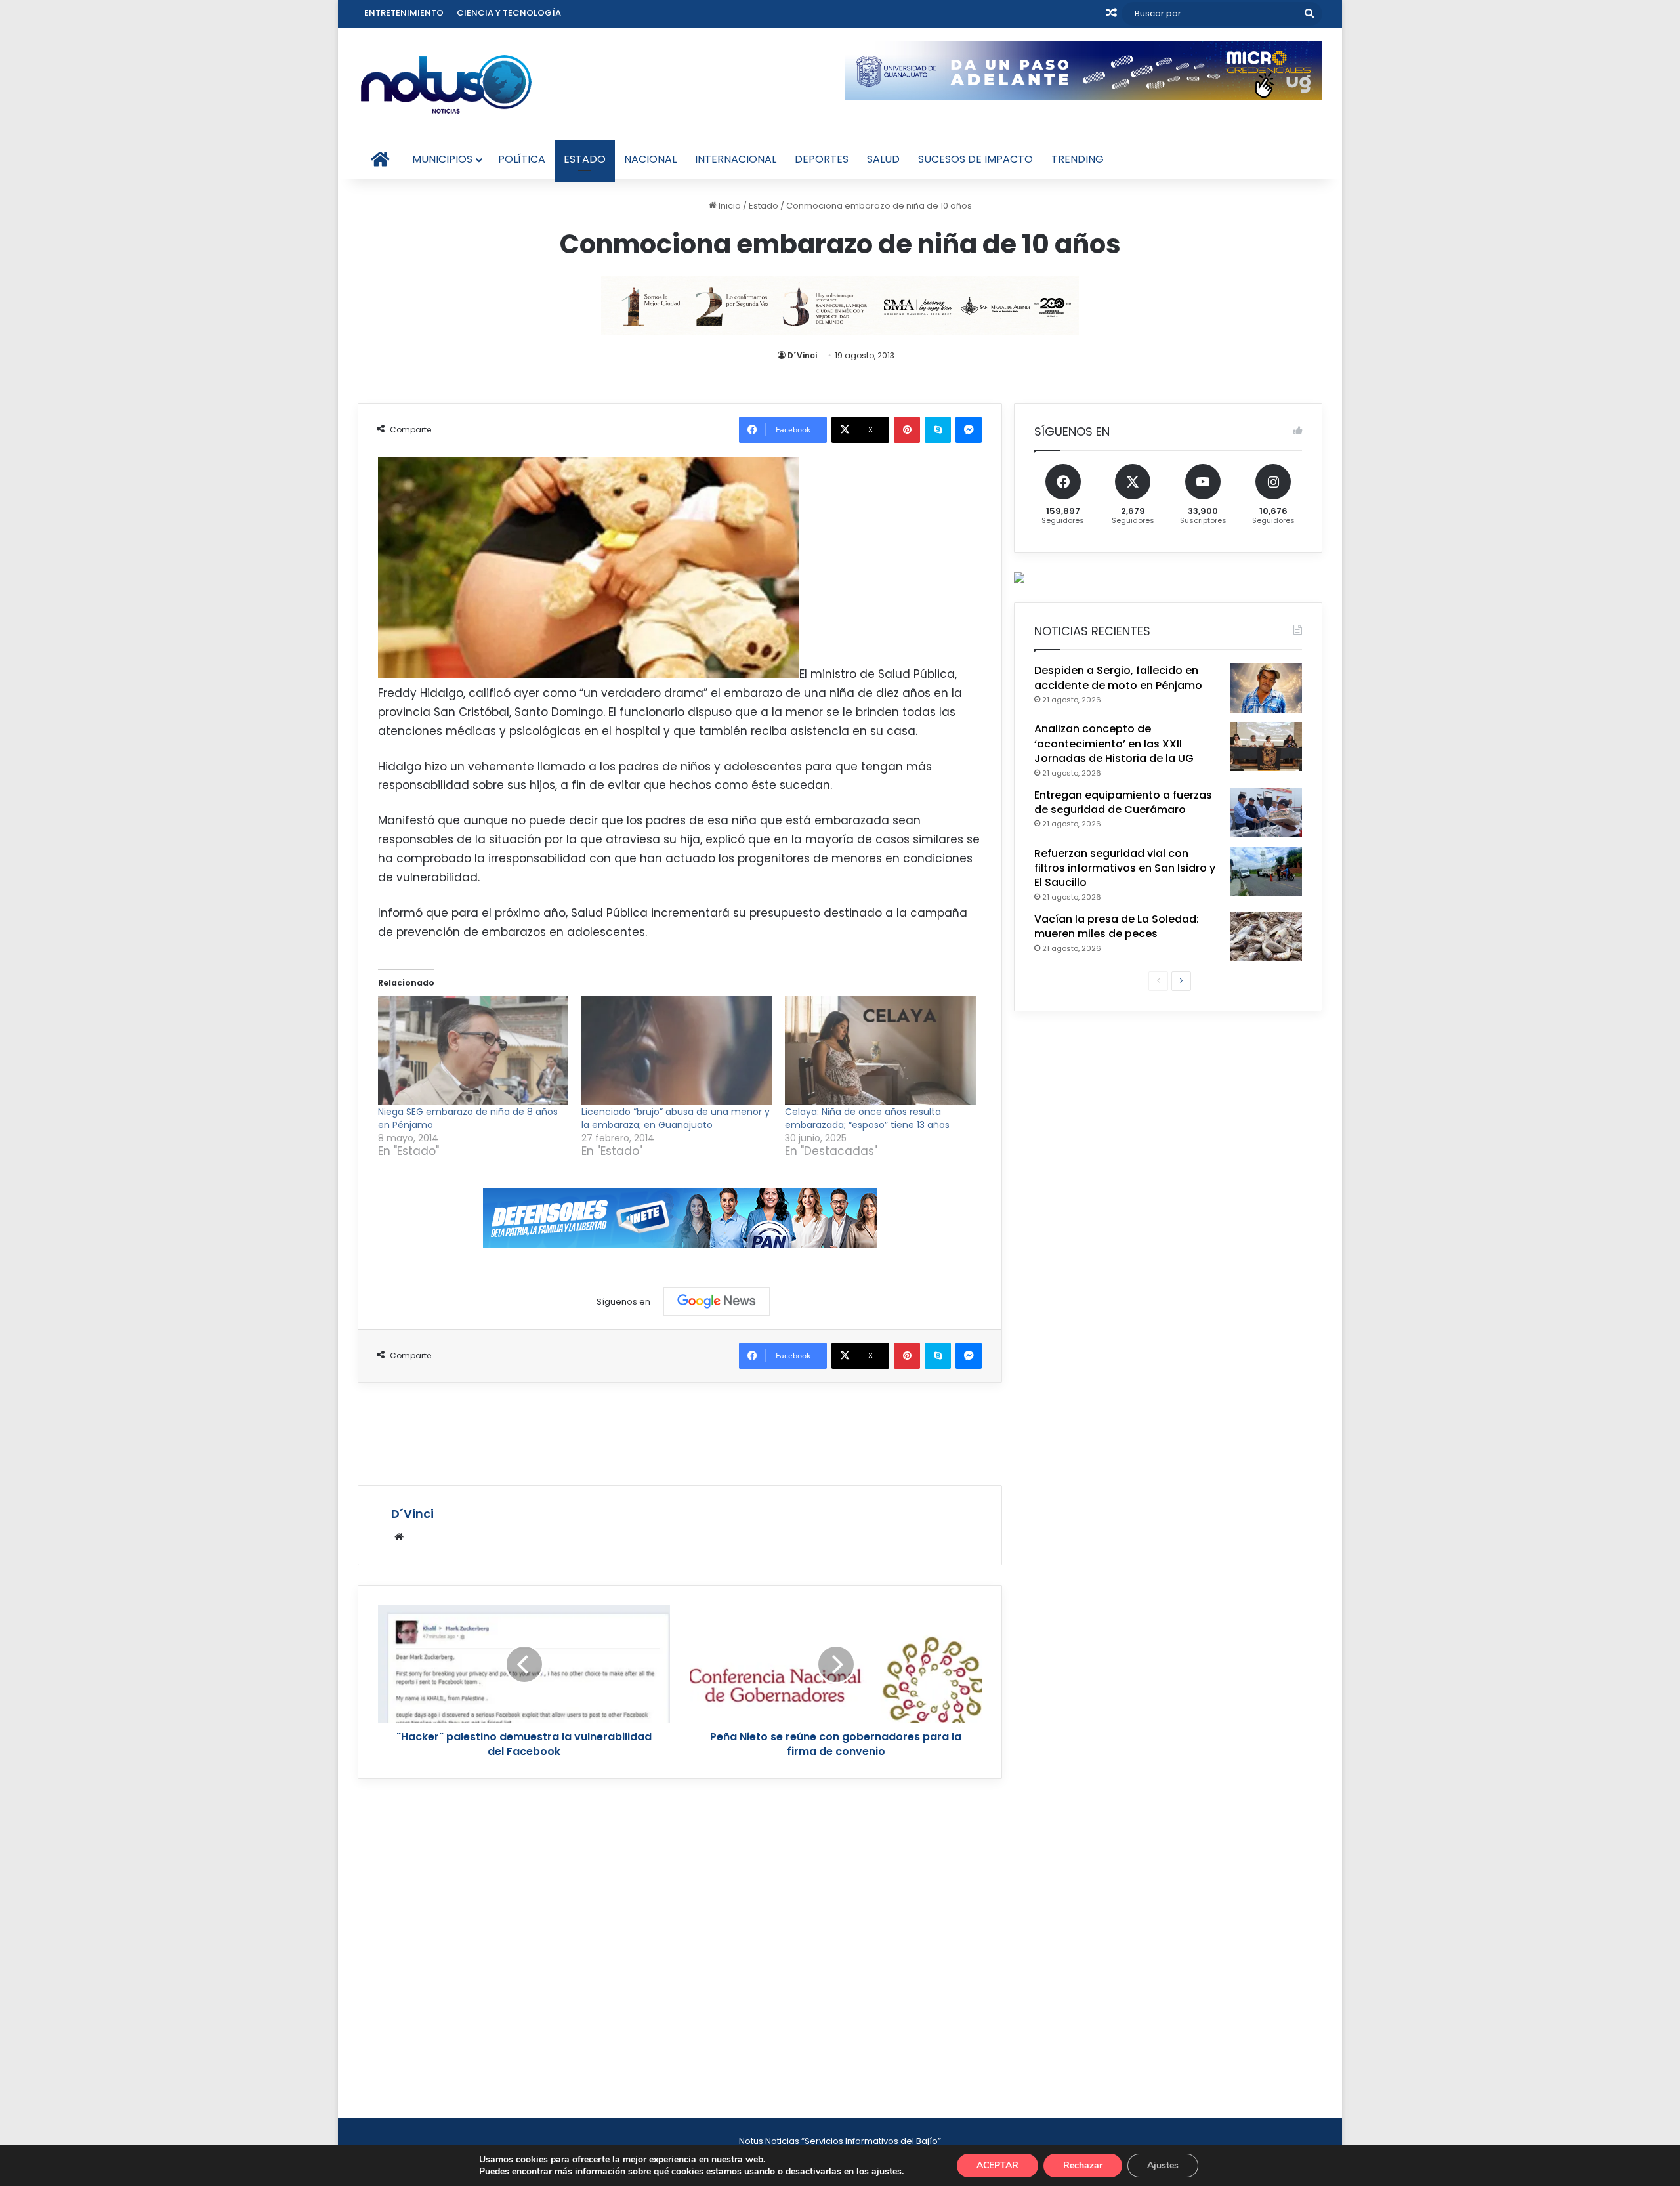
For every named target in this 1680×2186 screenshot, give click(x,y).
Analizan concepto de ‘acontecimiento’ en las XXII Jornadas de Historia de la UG (1114, 744)
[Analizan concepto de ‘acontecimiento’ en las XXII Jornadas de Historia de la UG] (1266, 746)
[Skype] (938, 430)
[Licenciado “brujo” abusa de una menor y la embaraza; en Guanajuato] (677, 1051)
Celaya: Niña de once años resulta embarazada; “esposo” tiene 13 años (867, 1118)
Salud (883, 159)
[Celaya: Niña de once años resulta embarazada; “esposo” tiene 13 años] (880, 1051)
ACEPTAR (997, 2165)
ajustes (887, 2172)
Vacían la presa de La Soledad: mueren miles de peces (1117, 926)
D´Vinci (802, 355)
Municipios (442, 159)
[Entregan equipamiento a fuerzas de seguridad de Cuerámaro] (1266, 813)
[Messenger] (969, 430)
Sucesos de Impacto (976, 159)
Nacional (650, 159)
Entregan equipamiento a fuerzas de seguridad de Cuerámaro (1123, 802)
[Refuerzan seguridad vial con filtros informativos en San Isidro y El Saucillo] (1266, 871)
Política (522, 159)
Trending (1078, 159)
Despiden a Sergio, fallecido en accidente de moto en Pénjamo (1118, 678)
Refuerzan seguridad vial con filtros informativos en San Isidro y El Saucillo (1125, 868)
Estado (585, 159)
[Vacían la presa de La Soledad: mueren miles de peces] (1266, 937)
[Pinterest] (907, 430)
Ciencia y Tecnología (509, 13)
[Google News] (717, 1301)
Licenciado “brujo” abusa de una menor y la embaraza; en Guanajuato (676, 1118)
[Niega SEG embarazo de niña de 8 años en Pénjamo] (473, 1051)
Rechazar (1083, 2165)
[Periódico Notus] (446, 84)
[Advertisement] (680, 1432)
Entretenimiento (404, 13)
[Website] (399, 1537)
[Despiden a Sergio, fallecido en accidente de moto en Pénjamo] (1266, 688)
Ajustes (1163, 2165)
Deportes (822, 159)
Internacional (736, 159)
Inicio (729, 206)
